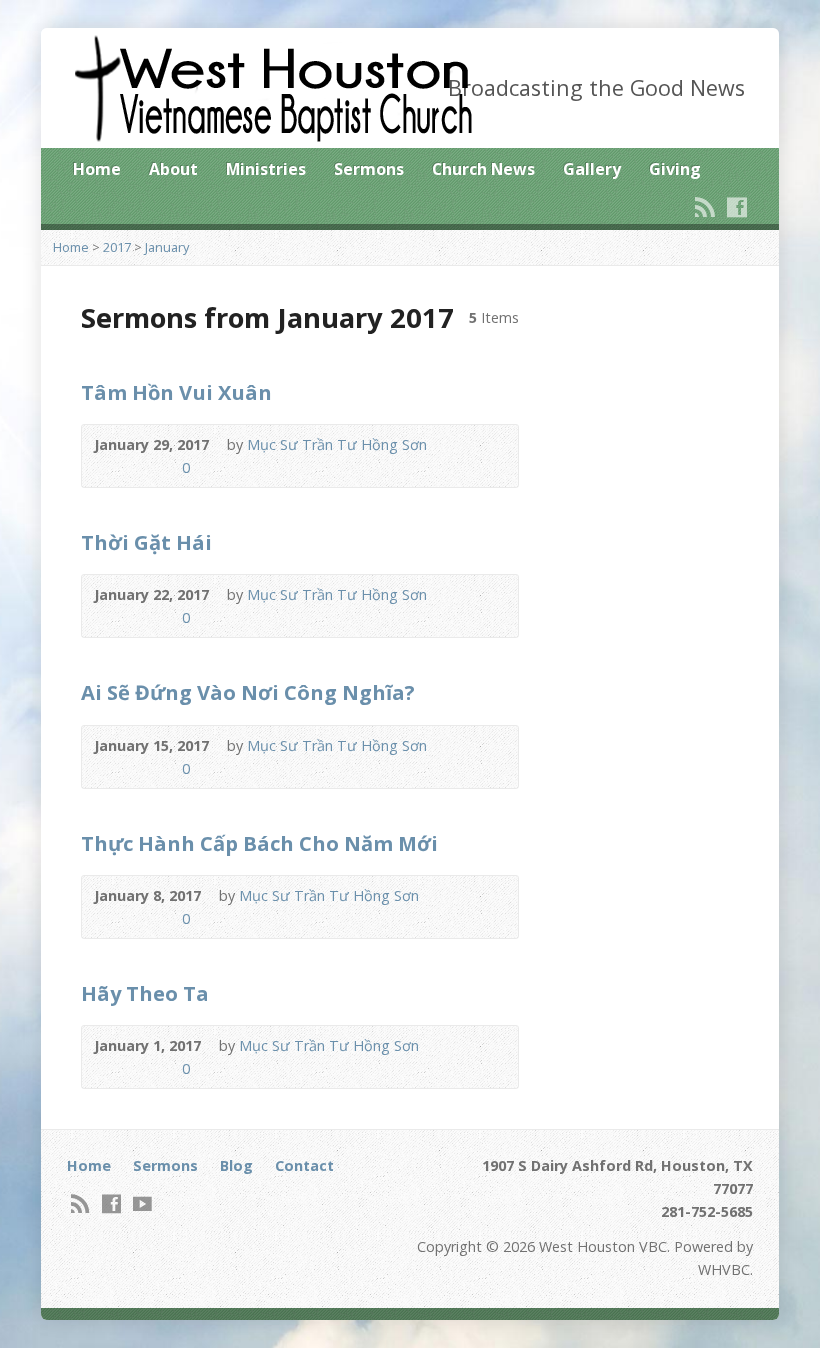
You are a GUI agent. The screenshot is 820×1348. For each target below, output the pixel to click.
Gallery (592, 169)
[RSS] (705, 207)
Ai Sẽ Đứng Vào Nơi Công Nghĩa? (248, 692)
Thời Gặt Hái (146, 542)
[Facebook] (737, 207)
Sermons (369, 169)
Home (97, 169)
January (167, 247)
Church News (483, 169)
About (173, 169)
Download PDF (134, 467)
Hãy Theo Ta (145, 993)
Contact (304, 1165)
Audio (103, 467)
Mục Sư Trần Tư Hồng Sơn (337, 444)
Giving (675, 169)
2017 (117, 247)
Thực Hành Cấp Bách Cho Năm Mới (259, 843)
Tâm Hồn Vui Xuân (176, 392)
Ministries (266, 169)
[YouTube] (142, 1203)
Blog (236, 1165)
